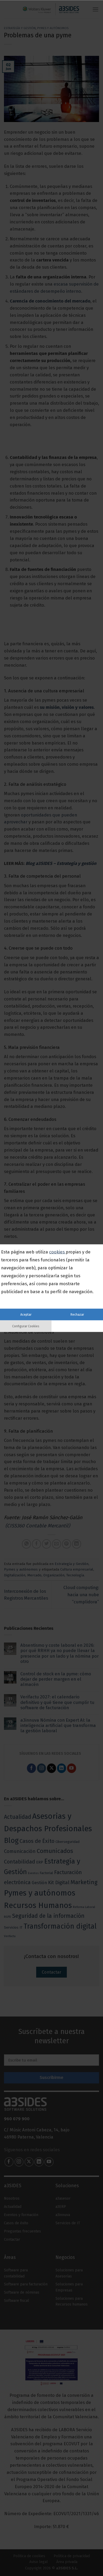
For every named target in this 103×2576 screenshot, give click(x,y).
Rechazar (77, 1314)
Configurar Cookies (26, 1326)
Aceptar (26, 1314)
